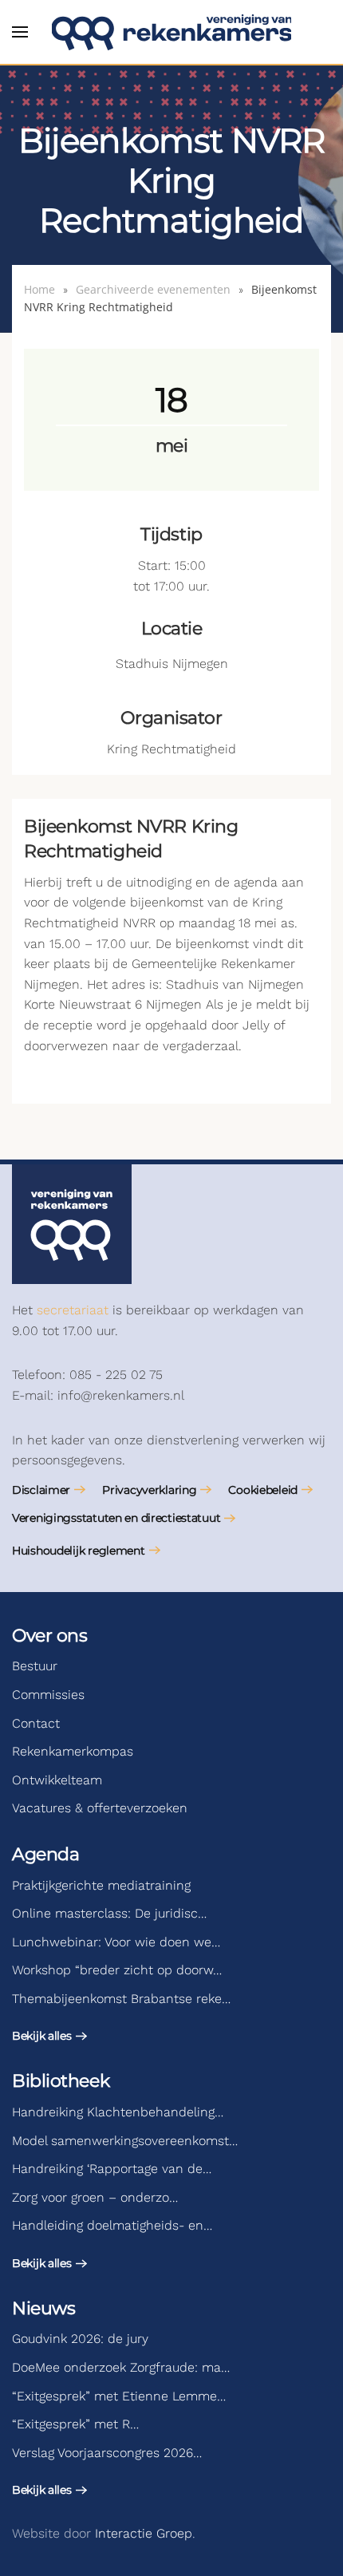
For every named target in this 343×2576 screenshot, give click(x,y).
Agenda (45, 1854)
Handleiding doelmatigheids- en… (112, 2225)
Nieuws (43, 2308)
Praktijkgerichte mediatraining (101, 1885)
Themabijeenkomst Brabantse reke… (121, 1999)
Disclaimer (41, 1490)
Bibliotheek (61, 2081)
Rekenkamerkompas (73, 1751)
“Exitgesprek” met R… (75, 2424)
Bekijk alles (42, 2036)
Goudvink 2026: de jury (80, 2339)
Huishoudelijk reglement (79, 1551)
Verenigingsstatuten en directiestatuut (116, 1518)
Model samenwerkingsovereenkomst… (125, 2141)
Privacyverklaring (149, 1490)
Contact (36, 1723)
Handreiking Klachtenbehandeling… (118, 2112)
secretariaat (73, 1310)
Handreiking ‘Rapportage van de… (112, 2169)
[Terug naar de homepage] (171, 32)
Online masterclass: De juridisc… (109, 1913)
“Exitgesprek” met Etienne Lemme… (119, 2396)
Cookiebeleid (263, 1490)
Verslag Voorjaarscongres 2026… (107, 2453)
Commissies (48, 1695)
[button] (20, 32)
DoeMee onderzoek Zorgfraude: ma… (121, 2367)
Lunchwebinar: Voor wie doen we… (116, 1942)
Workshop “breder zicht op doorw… (117, 1970)
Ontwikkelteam (57, 1780)
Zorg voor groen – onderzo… (95, 2197)
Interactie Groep (144, 2533)
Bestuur (35, 1666)
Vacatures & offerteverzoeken (100, 1808)
